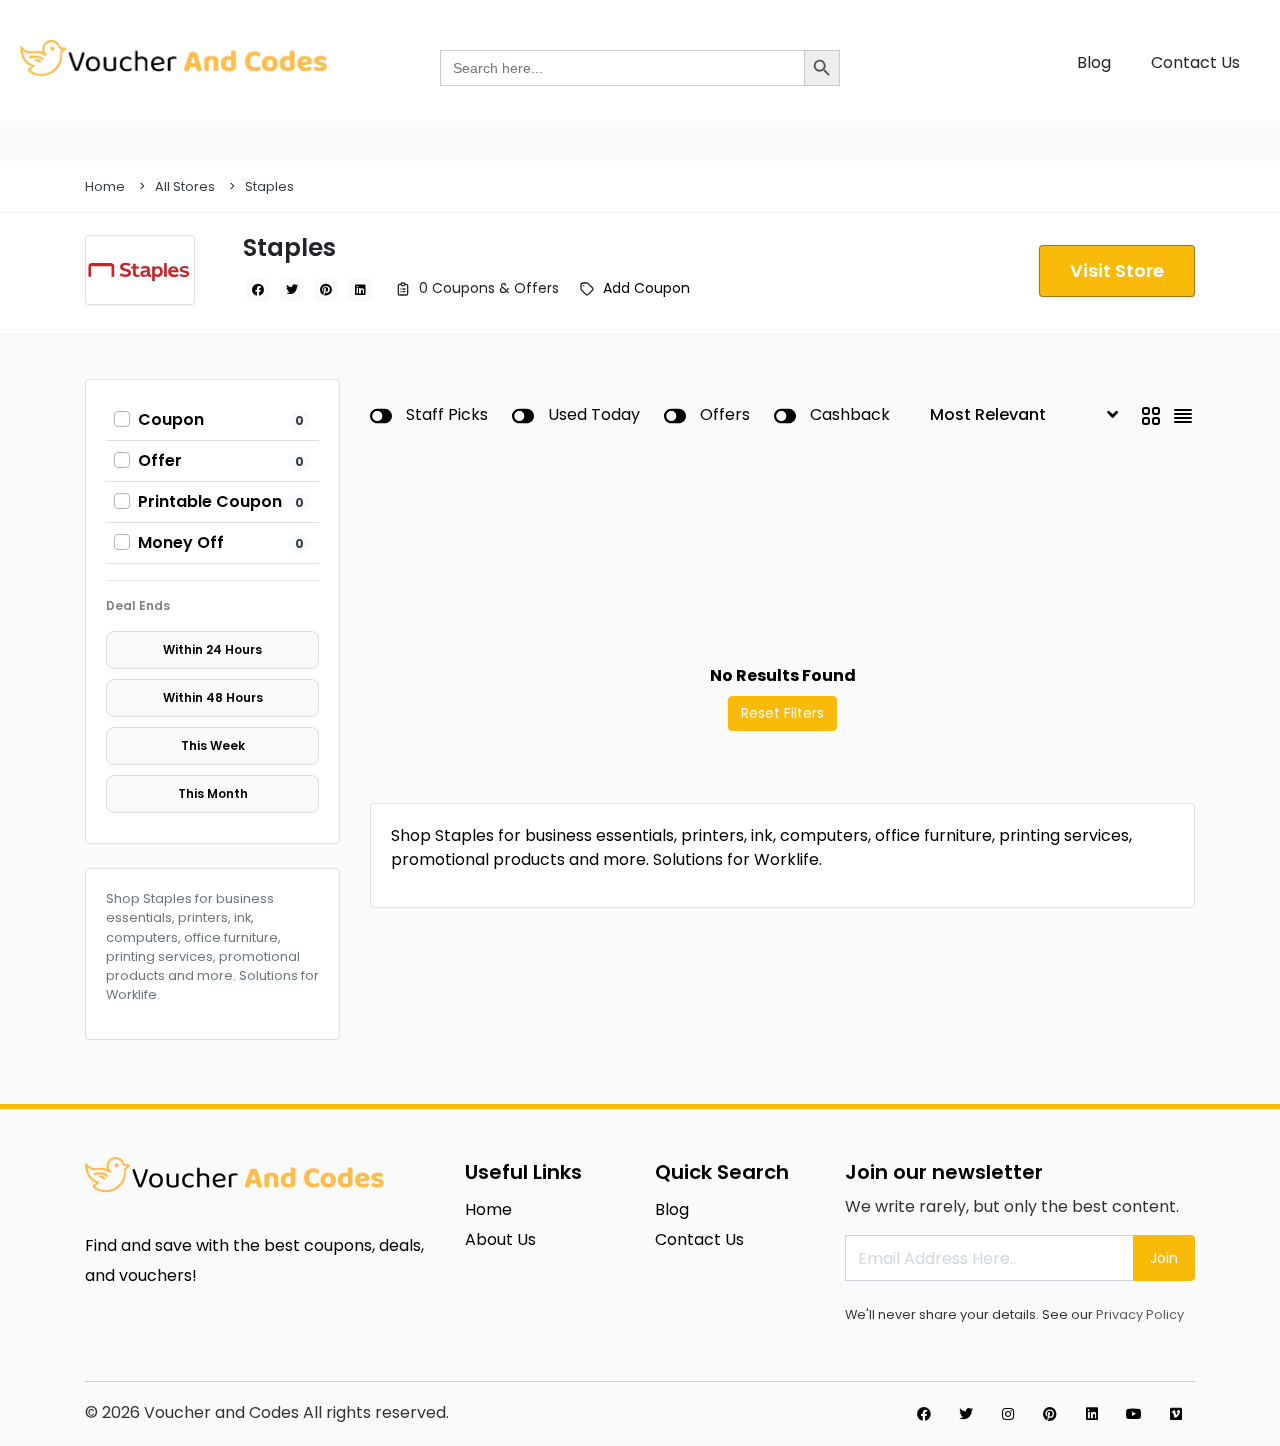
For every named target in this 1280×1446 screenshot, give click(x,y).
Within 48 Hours (213, 697)
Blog (1094, 62)
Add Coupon (646, 288)
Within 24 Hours (212, 649)
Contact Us (1195, 62)
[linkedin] (360, 290)
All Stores (185, 186)
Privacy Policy (1140, 1314)
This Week (213, 745)
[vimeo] (1176, 1414)
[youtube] (1134, 1414)
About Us (500, 1239)
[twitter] (292, 290)
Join (1164, 1258)
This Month (213, 793)
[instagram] (1008, 1414)
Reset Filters (782, 713)
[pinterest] (326, 290)
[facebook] (258, 290)
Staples (269, 186)
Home (105, 186)
